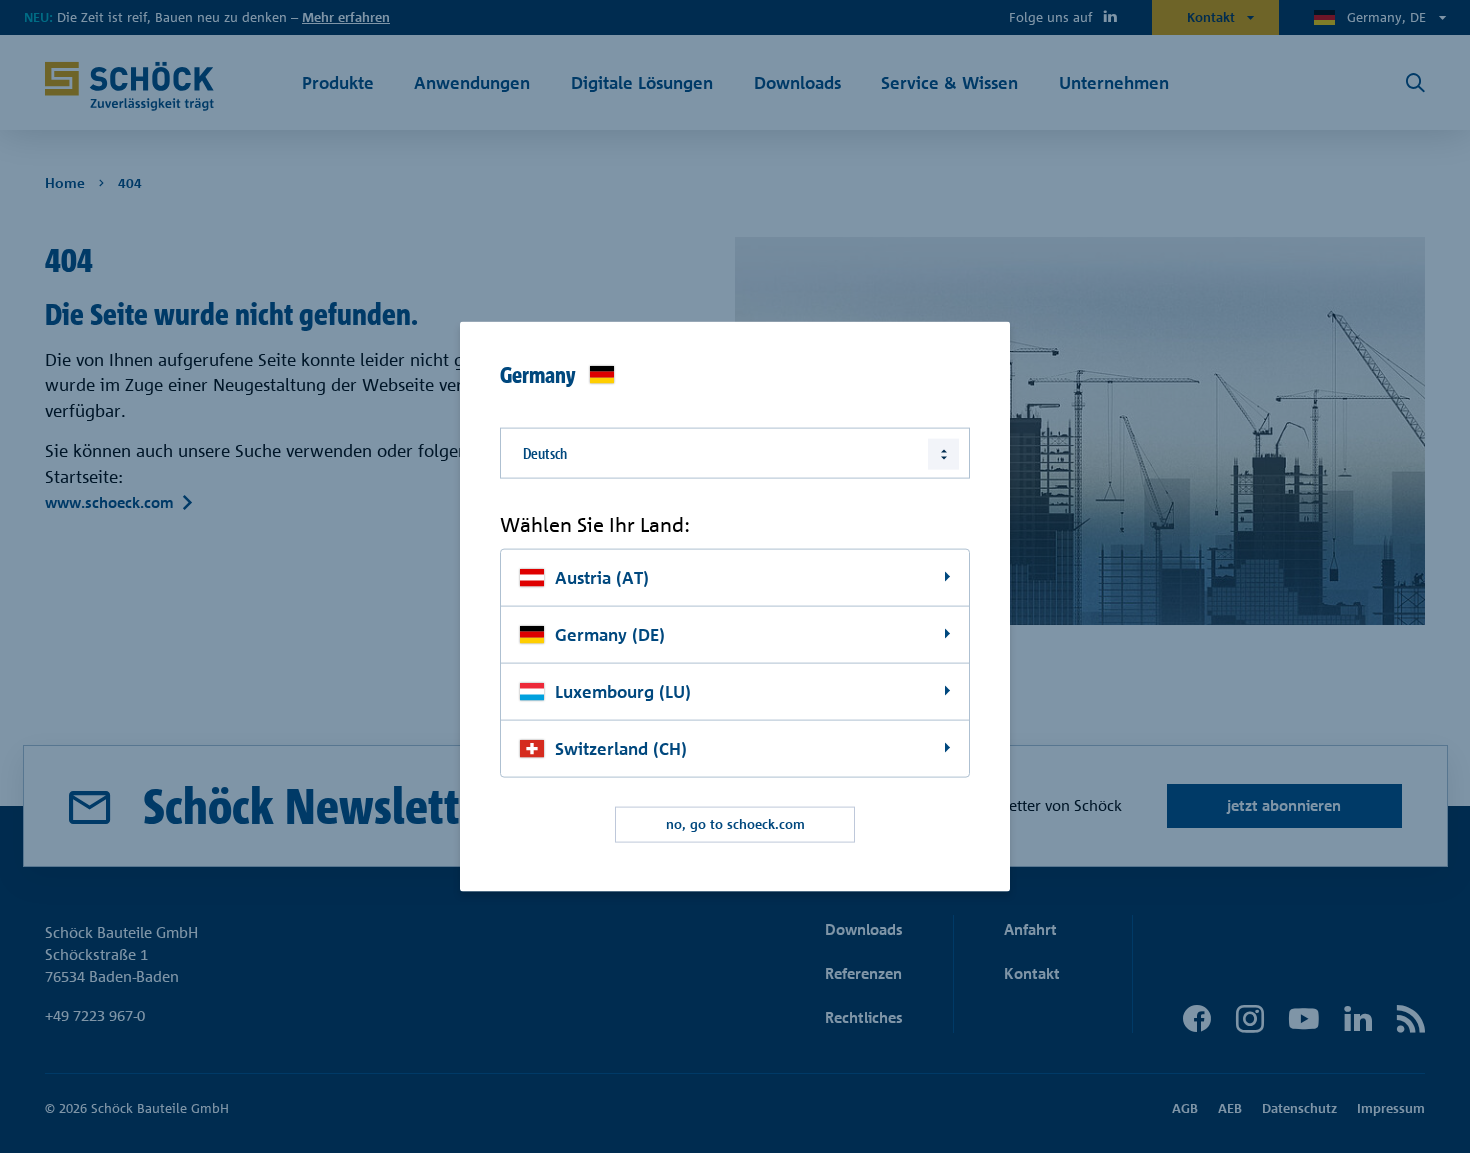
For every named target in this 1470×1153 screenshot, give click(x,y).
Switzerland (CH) (621, 747)
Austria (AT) (602, 577)
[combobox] (735, 452)
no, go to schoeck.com (735, 824)
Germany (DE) (610, 634)
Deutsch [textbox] (545, 452)
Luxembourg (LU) (623, 690)
